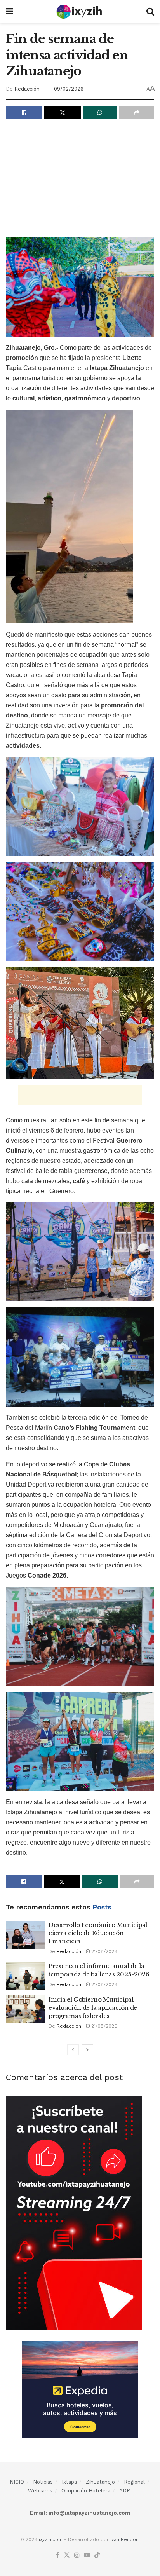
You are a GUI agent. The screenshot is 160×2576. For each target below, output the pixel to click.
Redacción (27, 89)
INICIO (16, 2482)
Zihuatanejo (100, 2482)
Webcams (40, 2491)
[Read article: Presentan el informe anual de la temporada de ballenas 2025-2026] (25, 1976)
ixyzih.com (51, 2539)
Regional (134, 2482)
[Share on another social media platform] (137, 112)
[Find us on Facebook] (58, 2556)
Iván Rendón (124, 2539)
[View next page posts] (87, 2050)
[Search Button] (150, 12)
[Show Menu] (10, 12)
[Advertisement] (80, 181)
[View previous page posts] (73, 2050)
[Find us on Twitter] (67, 2556)
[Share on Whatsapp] (100, 112)
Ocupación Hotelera (86, 2491)
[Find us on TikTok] (97, 2556)
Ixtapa (69, 2482)
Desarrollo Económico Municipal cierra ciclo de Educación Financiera (98, 1933)
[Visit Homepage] (80, 12)
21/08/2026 (103, 1951)
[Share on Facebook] (24, 112)
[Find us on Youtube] (87, 2556)
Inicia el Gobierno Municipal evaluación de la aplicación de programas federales (93, 2008)
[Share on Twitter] (63, 112)
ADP (125, 2491)
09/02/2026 (69, 89)
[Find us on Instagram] (77, 2556)
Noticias (43, 2482)
